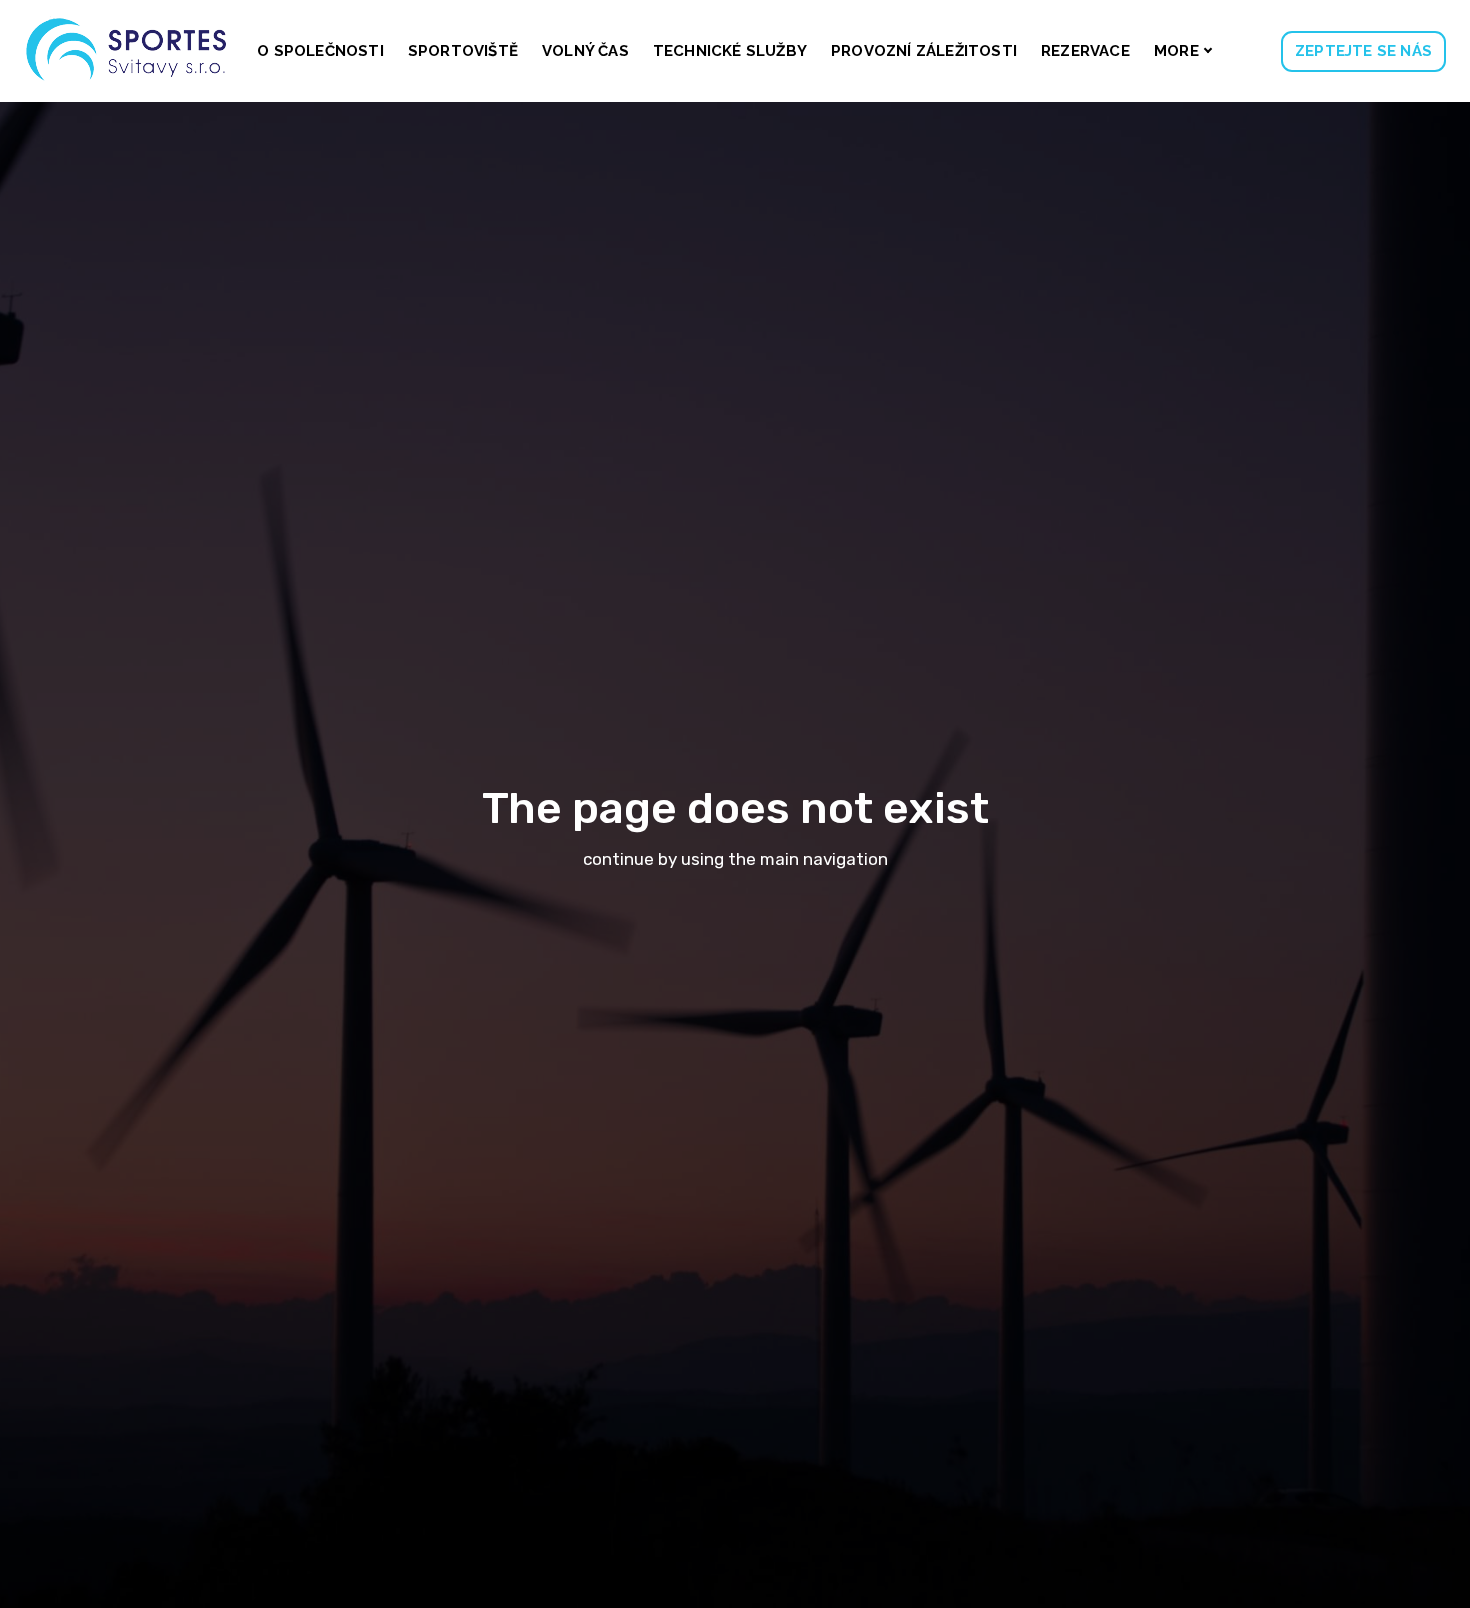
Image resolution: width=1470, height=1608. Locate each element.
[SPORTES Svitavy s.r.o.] (127, 51)
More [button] (1176, 51)
